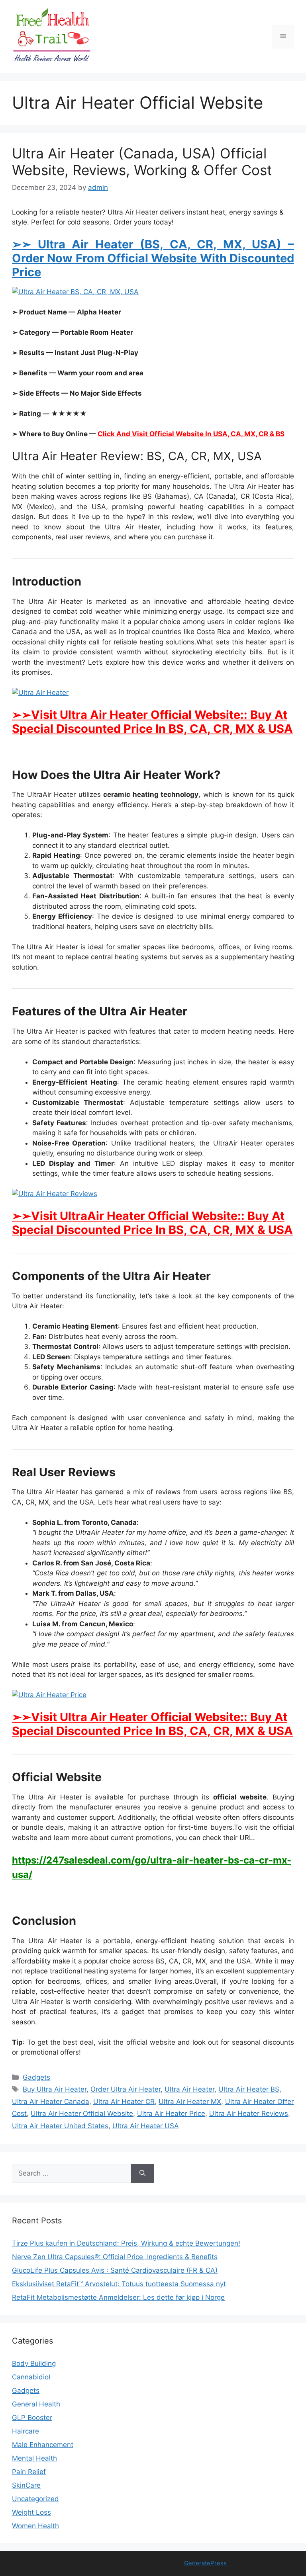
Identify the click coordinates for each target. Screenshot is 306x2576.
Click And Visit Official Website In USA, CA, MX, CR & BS (191, 434)
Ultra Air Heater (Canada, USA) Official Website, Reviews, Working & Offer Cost (142, 162)
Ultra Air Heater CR (124, 2102)
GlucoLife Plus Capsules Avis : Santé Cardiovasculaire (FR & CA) (115, 2270)
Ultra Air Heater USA (146, 2126)
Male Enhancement (43, 2445)
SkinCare (26, 2485)
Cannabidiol (31, 2377)
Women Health (35, 2526)
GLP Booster (32, 2418)
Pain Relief (29, 2472)
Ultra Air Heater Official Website (82, 2113)
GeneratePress (205, 2563)
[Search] (142, 2174)
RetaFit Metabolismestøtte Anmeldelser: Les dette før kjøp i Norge (118, 2297)
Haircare (25, 2431)
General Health (36, 2404)
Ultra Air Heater (189, 2089)
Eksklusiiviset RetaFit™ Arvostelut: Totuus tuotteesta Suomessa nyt (119, 2284)
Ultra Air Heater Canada (51, 2102)
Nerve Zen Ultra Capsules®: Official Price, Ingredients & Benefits (115, 2257)
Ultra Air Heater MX (190, 2102)
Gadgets (36, 2077)
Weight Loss (31, 2512)
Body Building (34, 2363)
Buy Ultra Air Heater (55, 2089)
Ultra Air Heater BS (249, 2089)
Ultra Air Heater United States (60, 2126)
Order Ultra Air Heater (126, 2089)
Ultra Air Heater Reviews (249, 2113)
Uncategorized (35, 2499)
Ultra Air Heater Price (171, 2113)
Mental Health (34, 2458)
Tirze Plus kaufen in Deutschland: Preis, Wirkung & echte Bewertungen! (126, 2243)
